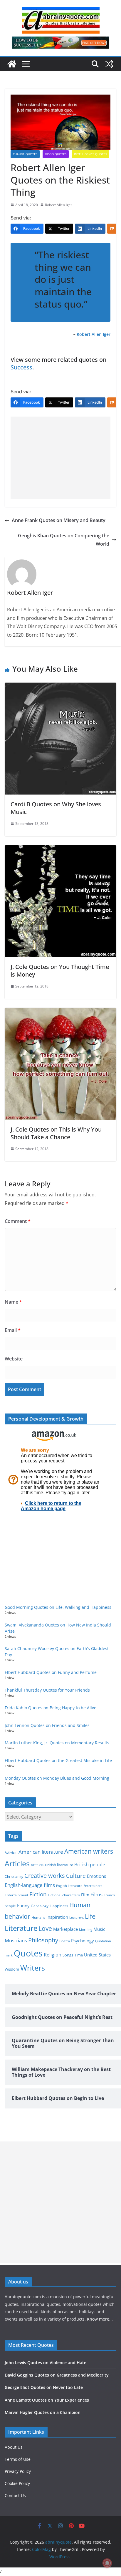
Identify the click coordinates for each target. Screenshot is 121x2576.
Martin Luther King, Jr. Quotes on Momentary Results (57, 1743)
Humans (38, 1917)
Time (79, 1955)
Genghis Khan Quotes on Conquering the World (64, 540)
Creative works (45, 1876)
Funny (23, 1905)
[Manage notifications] (107, 2563)
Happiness (59, 1906)
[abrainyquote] (12, 64)
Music (99, 1929)
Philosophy (43, 1940)
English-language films (30, 1885)
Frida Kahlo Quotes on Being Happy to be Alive (51, 1708)
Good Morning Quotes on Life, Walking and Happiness (58, 1607)
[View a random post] (109, 64)
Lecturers (77, 1917)
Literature (21, 1928)
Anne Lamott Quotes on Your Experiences (47, 2400)
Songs (68, 1955)
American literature (41, 1852)
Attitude (37, 1865)
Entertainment (16, 1895)
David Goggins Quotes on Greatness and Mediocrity (57, 2375)
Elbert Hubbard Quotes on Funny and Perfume (51, 1672)
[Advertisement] (60, 458)
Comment (18, 1221)
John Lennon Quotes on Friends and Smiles (47, 1725)
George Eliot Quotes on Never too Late (44, 2387)
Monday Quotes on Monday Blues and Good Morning (57, 1778)
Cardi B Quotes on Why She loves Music (56, 808)
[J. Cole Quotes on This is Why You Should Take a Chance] (60, 1012)
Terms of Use (18, 2459)
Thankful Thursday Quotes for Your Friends (47, 1690)
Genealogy (40, 1906)
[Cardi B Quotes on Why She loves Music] (60, 687)
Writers (33, 1968)
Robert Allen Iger (59, 205)
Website (14, 1359)
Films (96, 1894)
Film (85, 1895)
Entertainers (93, 1886)
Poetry (65, 1941)
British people (90, 1865)
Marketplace (65, 1929)
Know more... (100, 2319)
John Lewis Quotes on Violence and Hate (46, 2363)
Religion (53, 1955)
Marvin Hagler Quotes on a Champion (43, 2412)
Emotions (96, 1876)
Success (21, 367)
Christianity (14, 1876)
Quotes (28, 1953)
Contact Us (15, 2495)
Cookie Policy (17, 2483)
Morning (86, 1930)
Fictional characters (64, 1895)
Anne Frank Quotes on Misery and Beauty (59, 520)
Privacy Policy (18, 2471)
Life (90, 1916)
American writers (89, 1851)
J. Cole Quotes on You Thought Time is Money (60, 971)
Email (13, 1330)
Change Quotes (25, 154)
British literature (59, 1865)
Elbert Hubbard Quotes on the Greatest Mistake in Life (58, 1760)
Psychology (83, 1941)
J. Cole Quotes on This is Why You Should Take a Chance (56, 1133)
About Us (14, 2447)
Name (13, 1302)
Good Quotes (56, 154)
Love (45, 1928)
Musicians (16, 1940)
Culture (76, 1876)
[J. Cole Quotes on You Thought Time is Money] (60, 849)
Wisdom (12, 1969)
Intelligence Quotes (90, 154)
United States (97, 1955)
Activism (11, 1852)
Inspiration (57, 1917)
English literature (69, 1886)
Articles (17, 1863)
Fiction (38, 1894)
